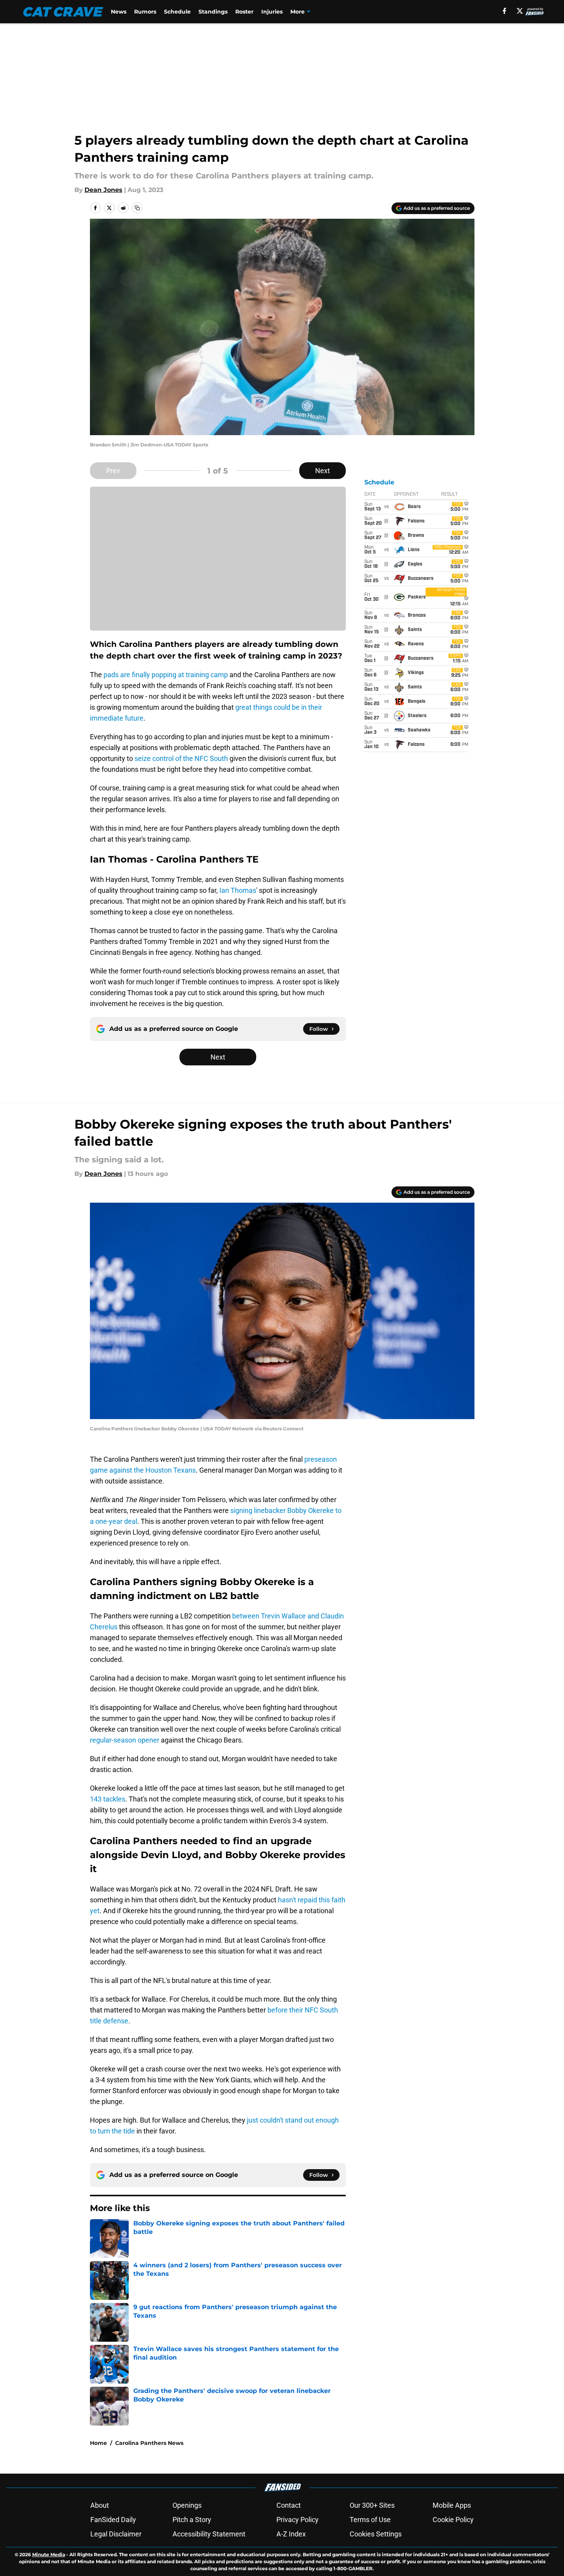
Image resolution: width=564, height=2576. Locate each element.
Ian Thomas (238, 890)
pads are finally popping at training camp (166, 675)
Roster (244, 12)
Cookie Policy (453, 2520)
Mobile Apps (452, 2505)
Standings (213, 12)
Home (98, 2443)
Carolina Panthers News (149, 2443)
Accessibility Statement (209, 2534)
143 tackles (108, 1799)
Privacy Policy (298, 2520)
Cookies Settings (376, 2534)
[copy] (137, 208)
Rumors (145, 12)
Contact (289, 2505)
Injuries (272, 12)
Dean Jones (103, 190)
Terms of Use (370, 2520)
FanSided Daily (113, 2520)
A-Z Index (291, 2534)
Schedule (177, 12)
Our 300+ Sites (372, 2505)
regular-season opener (125, 1740)
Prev (113, 471)
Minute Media (49, 2554)
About (100, 2505)
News (119, 12)
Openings (187, 2505)
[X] (520, 11)
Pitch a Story (192, 2520)
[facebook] (504, 11)
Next (323, 471)
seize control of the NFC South (181, 758)
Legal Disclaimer (116, 2534)
